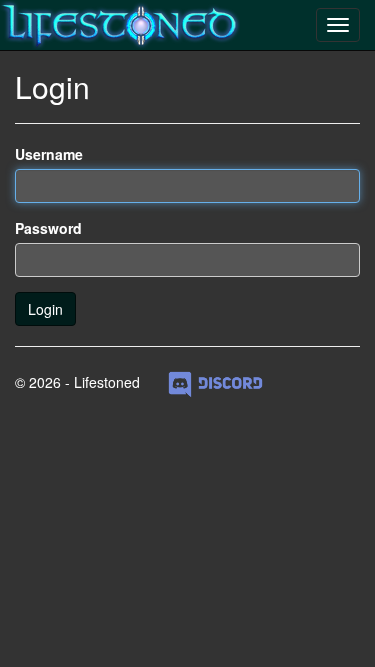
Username (49, 154)
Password (48, 228)
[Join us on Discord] (215, 382)
